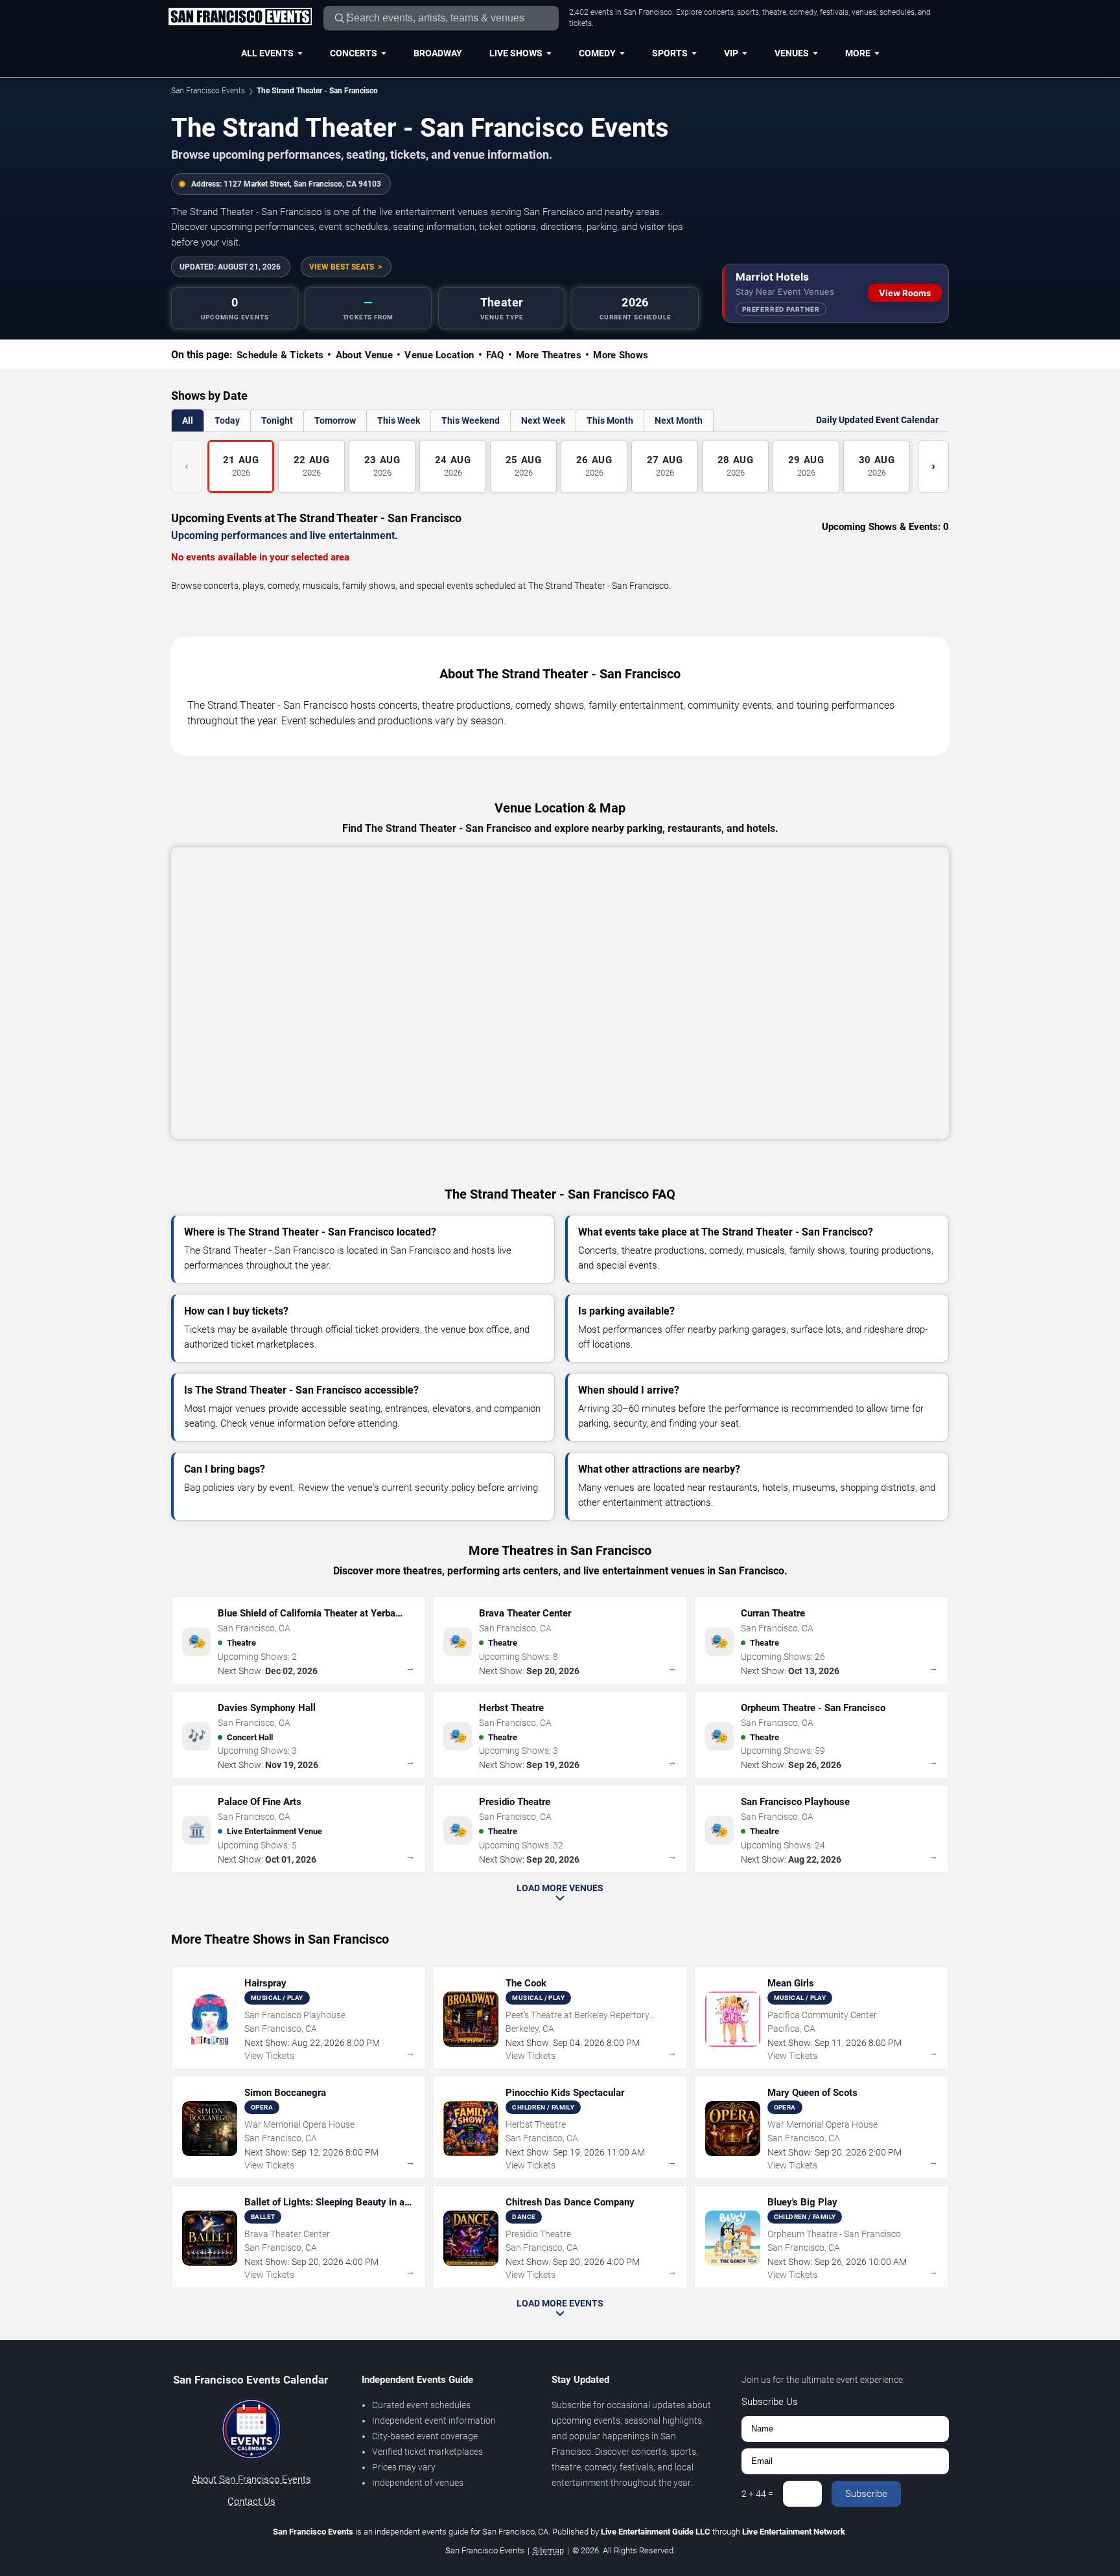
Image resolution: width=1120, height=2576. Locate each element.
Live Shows (516, 53)
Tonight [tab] (277, 420)
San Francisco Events (208, 91)
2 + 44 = (757, 2494)
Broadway (438, 53)
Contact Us (251, 2501)
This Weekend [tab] (471, 420)
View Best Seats (342, 267)
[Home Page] (240, 17)
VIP (731, 53)
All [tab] (188, 420)
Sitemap (548, 2550)
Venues (792, 53)
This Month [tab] (610, 420)
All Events (267, 53)
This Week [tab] (399, 420)
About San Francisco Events (251, 2479)
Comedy (597, 53)
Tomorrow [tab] (335, 420)
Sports (670, 53)
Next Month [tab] (679, 420)
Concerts (354, 53)
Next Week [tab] (543, 420)
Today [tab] (227, 420)
